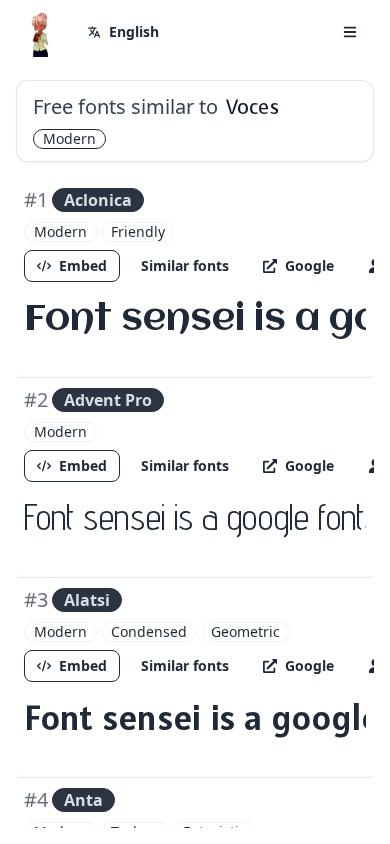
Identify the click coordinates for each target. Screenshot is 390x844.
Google (309, 265)
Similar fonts (185, 265)
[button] (350, 32)
